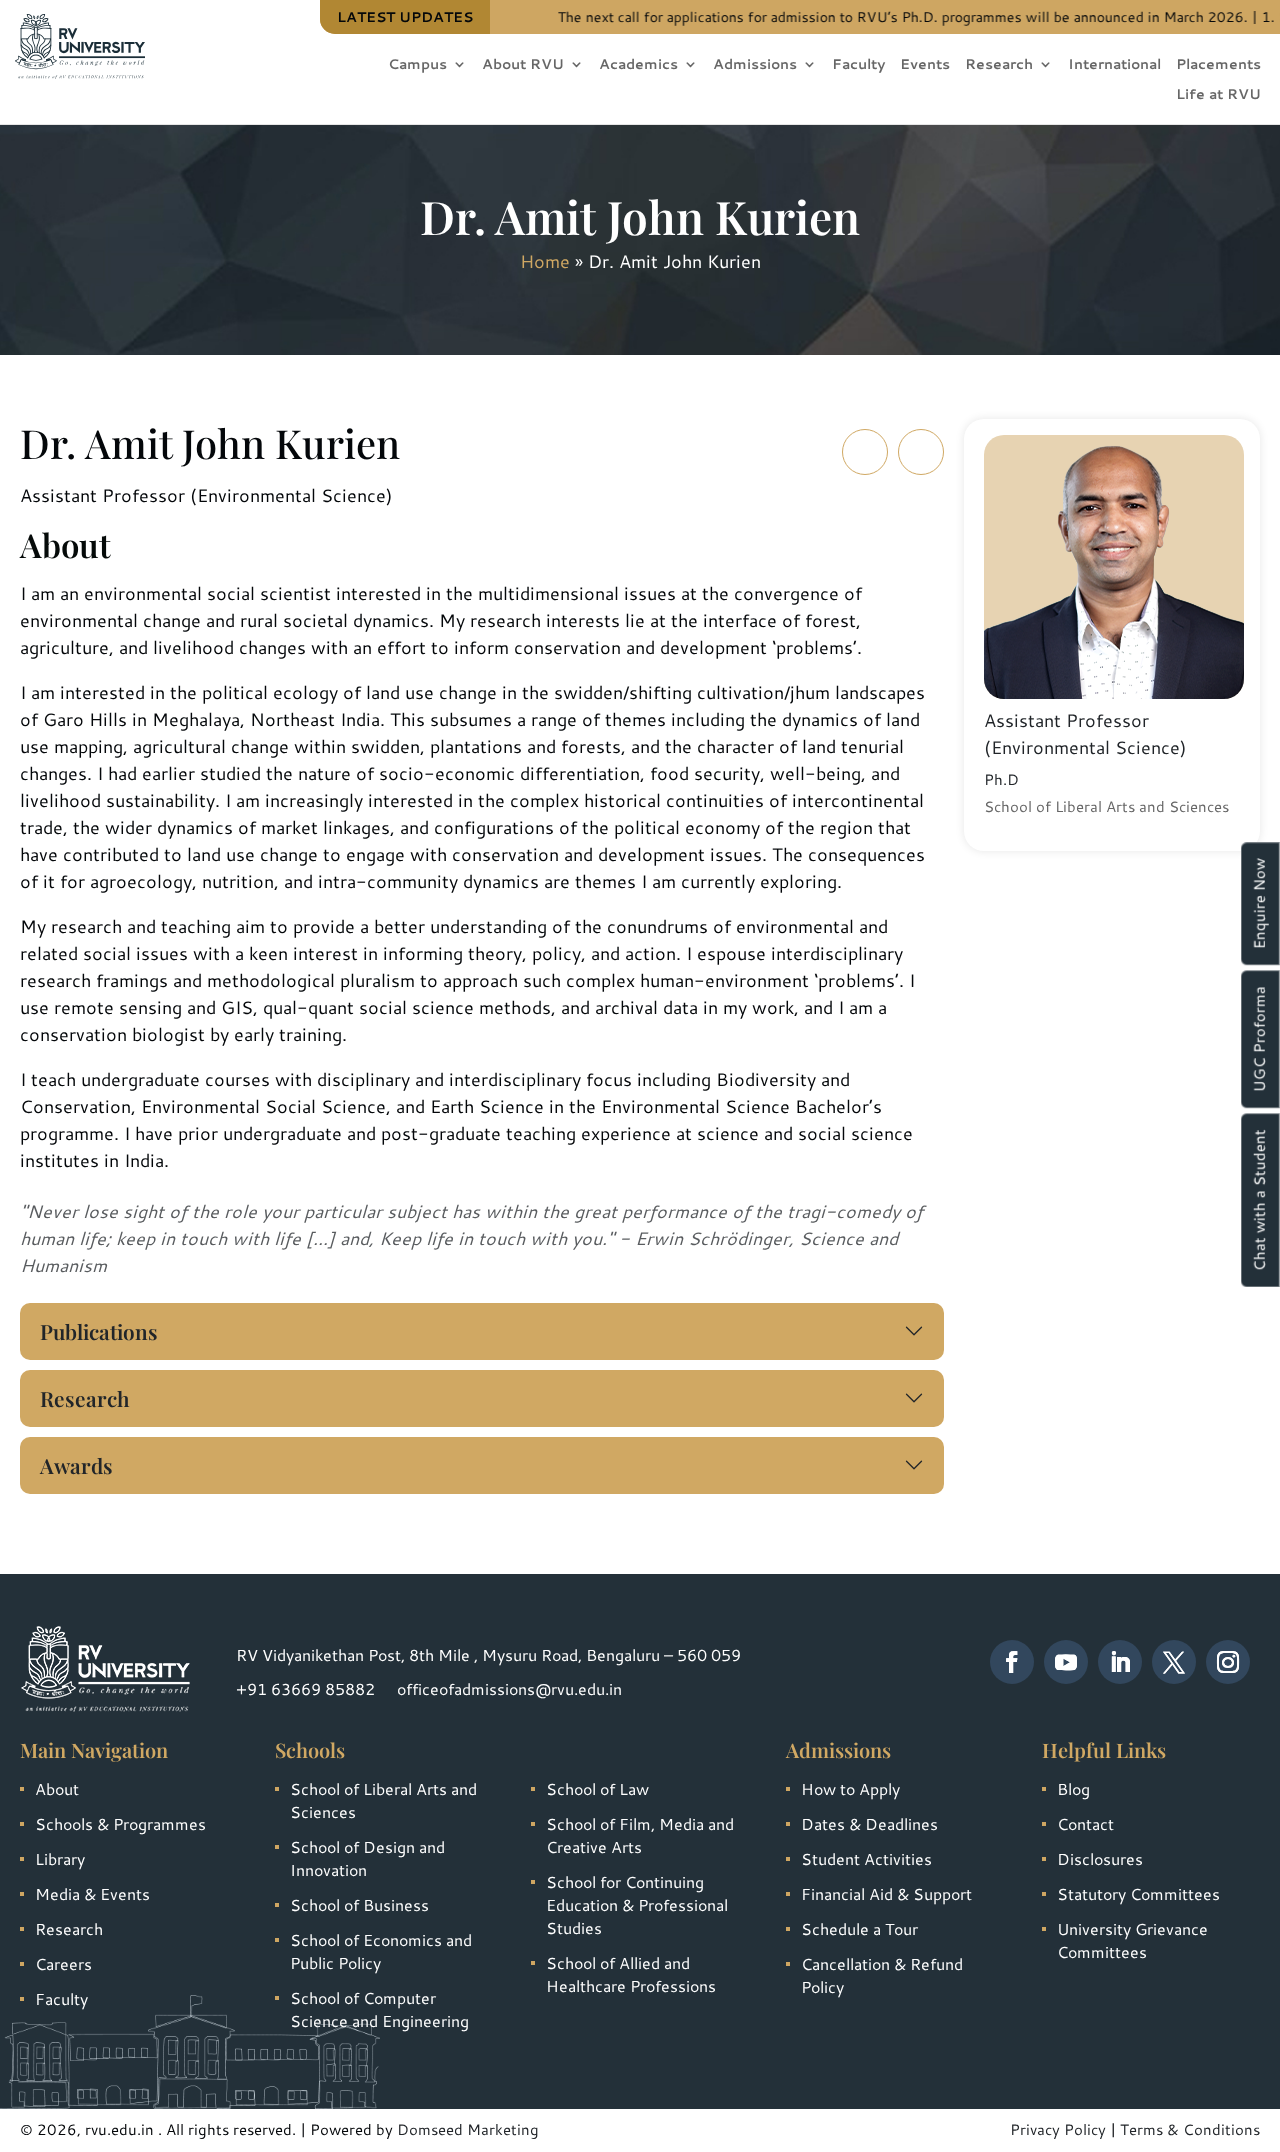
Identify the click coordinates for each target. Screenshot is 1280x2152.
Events (925, 65)
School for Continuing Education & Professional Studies (637, 1904)
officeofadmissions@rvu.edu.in (509, 1688)
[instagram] (1228, 1662)
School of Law (597, 1788)
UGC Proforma (1259, 1039)
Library (60, 1858)
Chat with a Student (1259, 1200)
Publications (99, 1331)
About (57, 1788)
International (1114, 65)
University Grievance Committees (1132, 1940)
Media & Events (92, 1893)
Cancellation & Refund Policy (882, 1975)
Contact (1085, 1823)
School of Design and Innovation (367, 1858)
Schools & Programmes (120, 1823)
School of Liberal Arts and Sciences (383, 1800)
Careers (63, 1963)
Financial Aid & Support (886, 1893)
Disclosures (1100, 1858)
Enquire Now (1259, 903)
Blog (1073, 1788)
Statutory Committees (1138, 1893)
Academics (638, 65)
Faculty (858, 65)
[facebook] (1012, 1662)
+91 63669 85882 (305, 1688)
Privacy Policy (1058, 2129)
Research (999, 65)
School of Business (359, 1904)
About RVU (523, 65)
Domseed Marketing (468, 2129)
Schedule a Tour (859, 1928)
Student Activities (866, 1858)
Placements (1218, 65)
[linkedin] (1120, 1662)
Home (545, 261)
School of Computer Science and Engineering (379, 2009)
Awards (76, 1465)
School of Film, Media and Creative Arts (640, 1835)
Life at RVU (1218, 95)
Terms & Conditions (1190, 2129)
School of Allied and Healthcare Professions (631, 1974)
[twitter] (1174, 1662)
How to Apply (850, 1788)
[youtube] (1066, 1662)
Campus (417, 65)
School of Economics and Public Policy (381, 1951)
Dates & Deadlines (869, 1823)
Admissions (755, 65)
